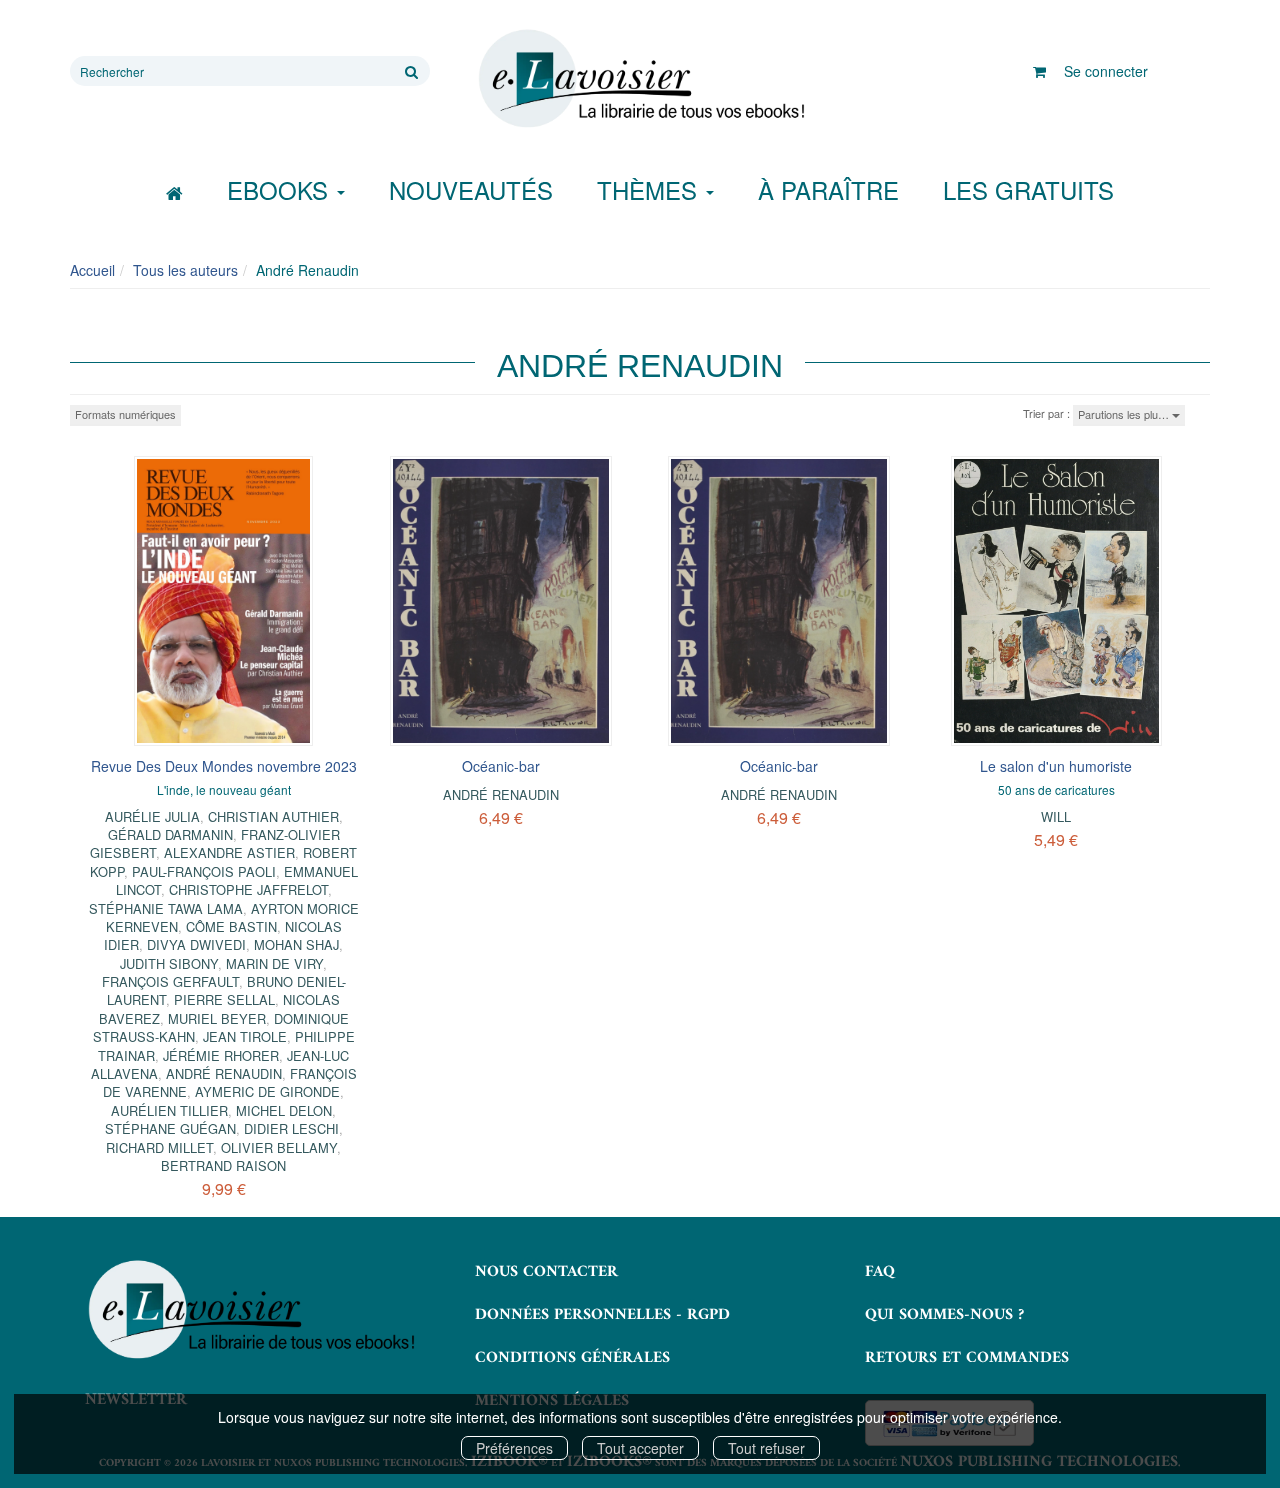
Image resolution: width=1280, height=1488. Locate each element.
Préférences (514, 1448)
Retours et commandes (967, 1358)
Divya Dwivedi (196, 944)
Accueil (92, 270)
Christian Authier (273, 816)
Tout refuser (766, 1448)
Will (1056, 816)
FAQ (880, 1272)
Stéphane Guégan (170, 1128)
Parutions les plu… (1125, 414)
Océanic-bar (501, 766)
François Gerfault (170, 981)
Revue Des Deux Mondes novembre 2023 (224, 766)
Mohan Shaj (296, 944)
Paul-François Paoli (204, 871)
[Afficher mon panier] (1039, 71)
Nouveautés (471, 189)
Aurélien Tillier (169, 1110)
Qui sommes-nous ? (944, 1315)
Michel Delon (284, 1110)
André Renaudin (224, 1073)
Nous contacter (546, 1272)
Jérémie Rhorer (221, 1055)
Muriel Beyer (217, 1018)
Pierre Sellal (224, 999)
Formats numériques (125, 414)
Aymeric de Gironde (267, 1091)
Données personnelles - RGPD (602, 1315)
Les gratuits (1028, 189)
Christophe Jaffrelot (248, 889)
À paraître (828, 189)
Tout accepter (640, 1448)
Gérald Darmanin (170, 834)
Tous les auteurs (185, 270)
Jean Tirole (245, 1036)
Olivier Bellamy (279, 1147)
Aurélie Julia (152, 816)
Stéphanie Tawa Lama (166, 908)
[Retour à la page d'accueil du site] (640, 79)
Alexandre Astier (229, 852)
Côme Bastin (231, 926)
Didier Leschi (291, 1128)
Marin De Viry (274, 963)
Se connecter (1106, 71)
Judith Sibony (169, 963)
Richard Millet (159, 1147)
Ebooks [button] (281, 189)
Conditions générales (572, 1358)
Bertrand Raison (223, 1165)
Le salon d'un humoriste (1056, 766)
